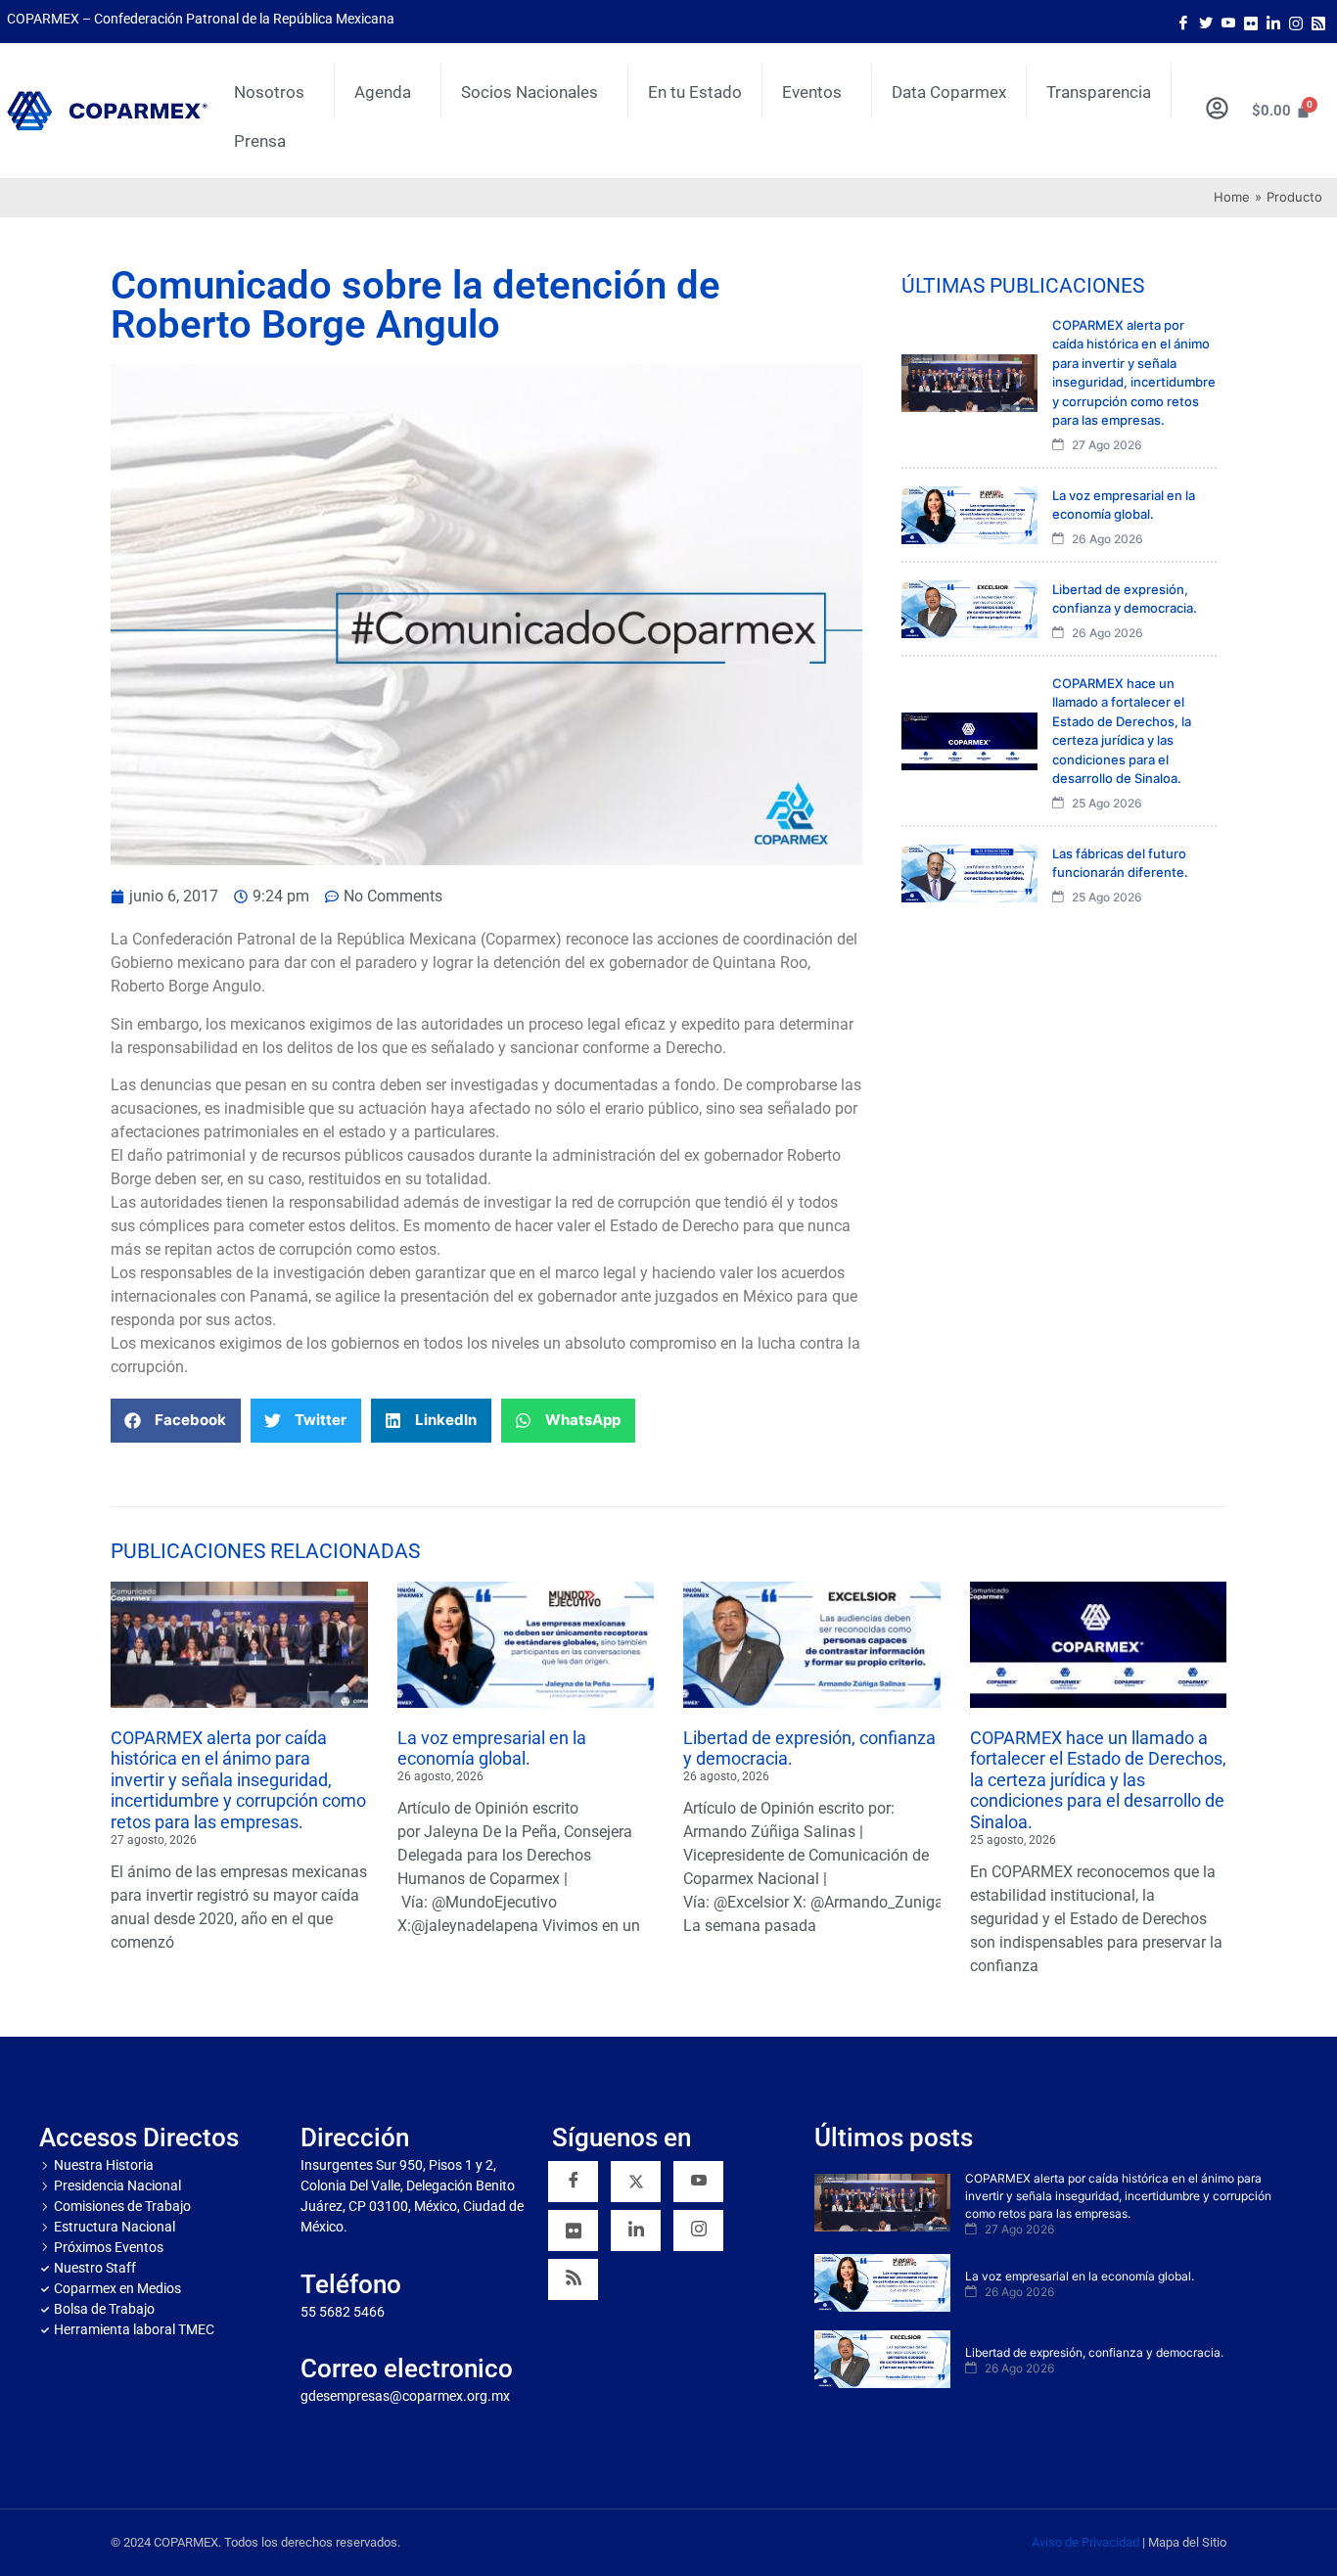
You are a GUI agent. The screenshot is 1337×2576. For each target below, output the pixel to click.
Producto (1294, 197)
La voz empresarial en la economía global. (492, 1748)
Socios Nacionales (530, 92)
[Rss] (1318, 22)
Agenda (383, 92)
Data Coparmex (949, 92)
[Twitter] (1206, 22)
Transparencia (1099, 92)
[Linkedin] (636, 2231)
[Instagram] (1296, 22)
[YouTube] (698, 2182)
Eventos (812, 92)
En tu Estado (695, 92)
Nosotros (269, 92)
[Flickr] (573, 2231)
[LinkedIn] (1273, 22)
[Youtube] (1228, 22)
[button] (176, 1421)
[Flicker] (1251, 22)
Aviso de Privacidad (1085, 2542)
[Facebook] (1183, 22)
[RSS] (573, 2279)
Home (1232, 197)
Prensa (260, 141)
